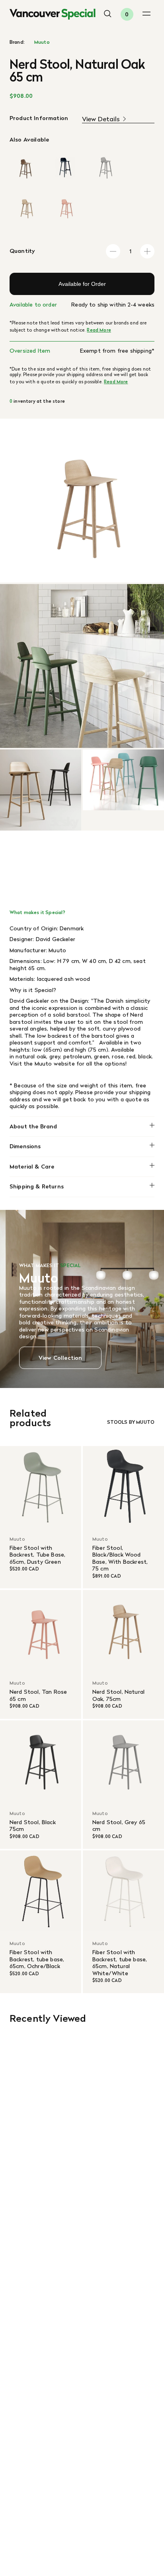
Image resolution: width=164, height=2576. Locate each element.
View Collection (60, 1358)
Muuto (42, 42)
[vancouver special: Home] (53, 14)
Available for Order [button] (82, 284)
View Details (101, 119)
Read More (99, 330)
